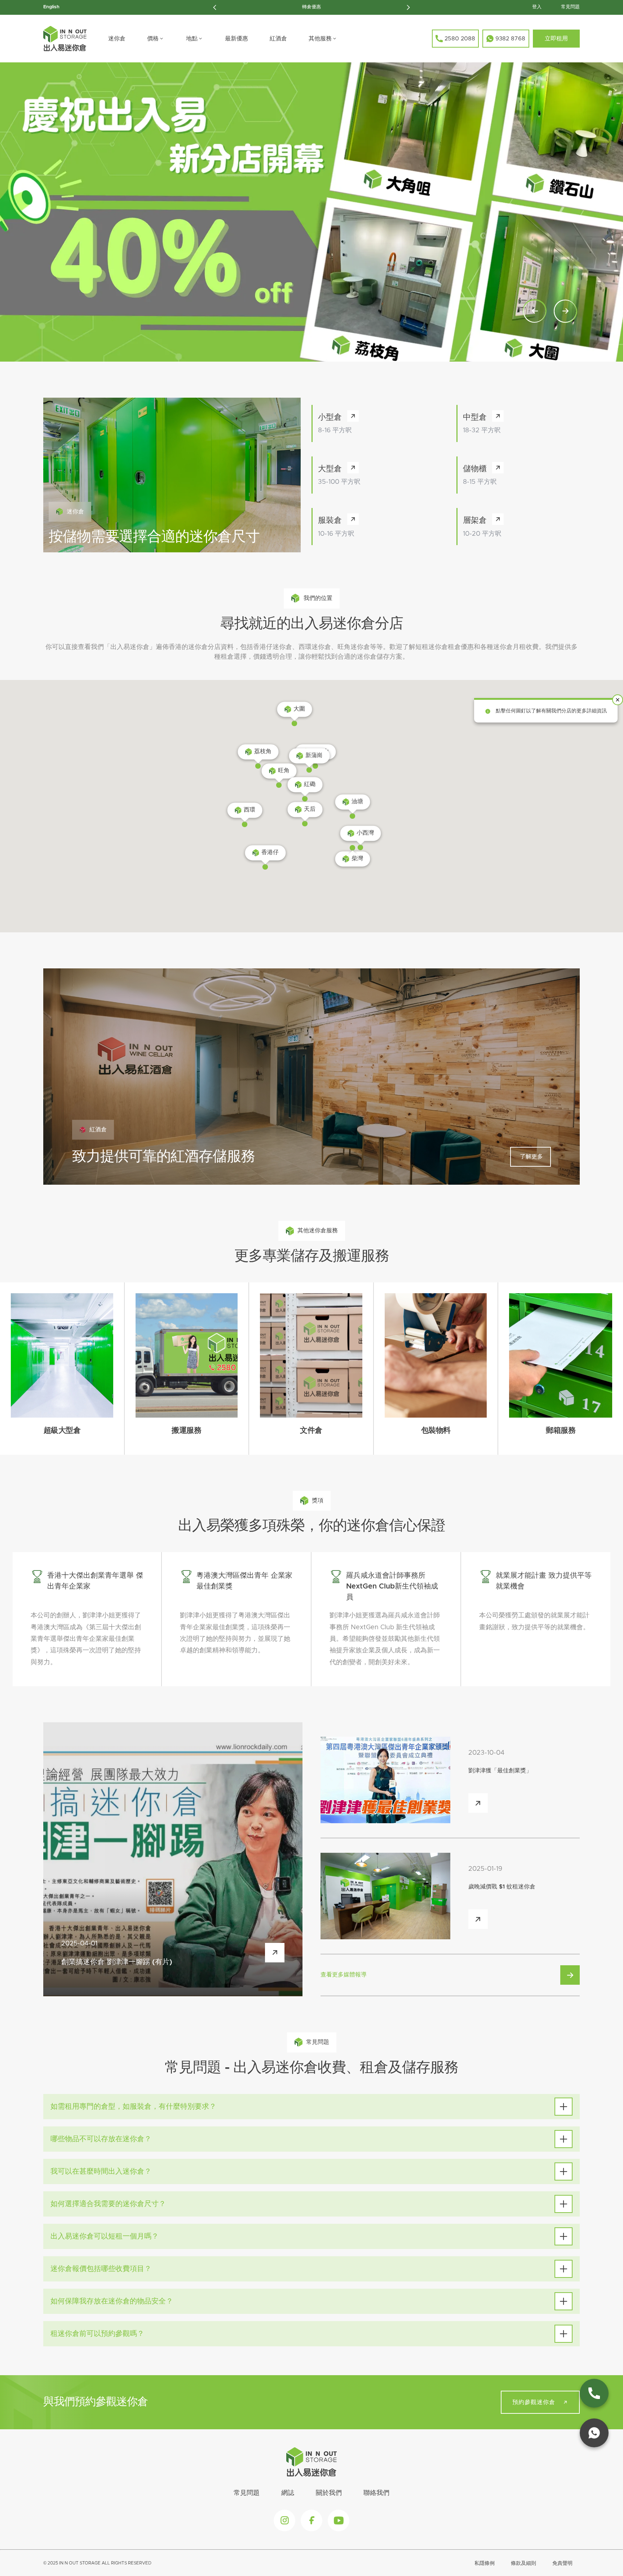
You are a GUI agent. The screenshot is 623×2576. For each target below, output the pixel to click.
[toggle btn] (564, 2107)
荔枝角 (263, 752)
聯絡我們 (376, 2493)
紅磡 (310, 785)
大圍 (299, 709)
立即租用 (556, 39)
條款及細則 (523, 2563)
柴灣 (357, 859)
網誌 (288, 2493)
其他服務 (320, 39)
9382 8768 (510, 39)
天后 (310, 809)
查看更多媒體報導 (344, 1975)
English (51, 7)
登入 (537, 7)
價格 (153, 39)
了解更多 (531, 1157)
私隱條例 (485, 2563)
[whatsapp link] (594, 2433)
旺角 (284, 771)
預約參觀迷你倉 (534, 2402)
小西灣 (365, 833)
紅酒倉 (278, 39)
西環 (249, 810)
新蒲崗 (314, 756)
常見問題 (570, 7)
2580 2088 (460, 39)
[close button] (618, 700)
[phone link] (594, 2393)
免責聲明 (562, 2563)
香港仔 (270, 853)
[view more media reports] (570, 1975)
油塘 (357, 802)
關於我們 (329, 2493)
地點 (192, 39)
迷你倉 (117, 39)
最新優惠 (237, 39)
